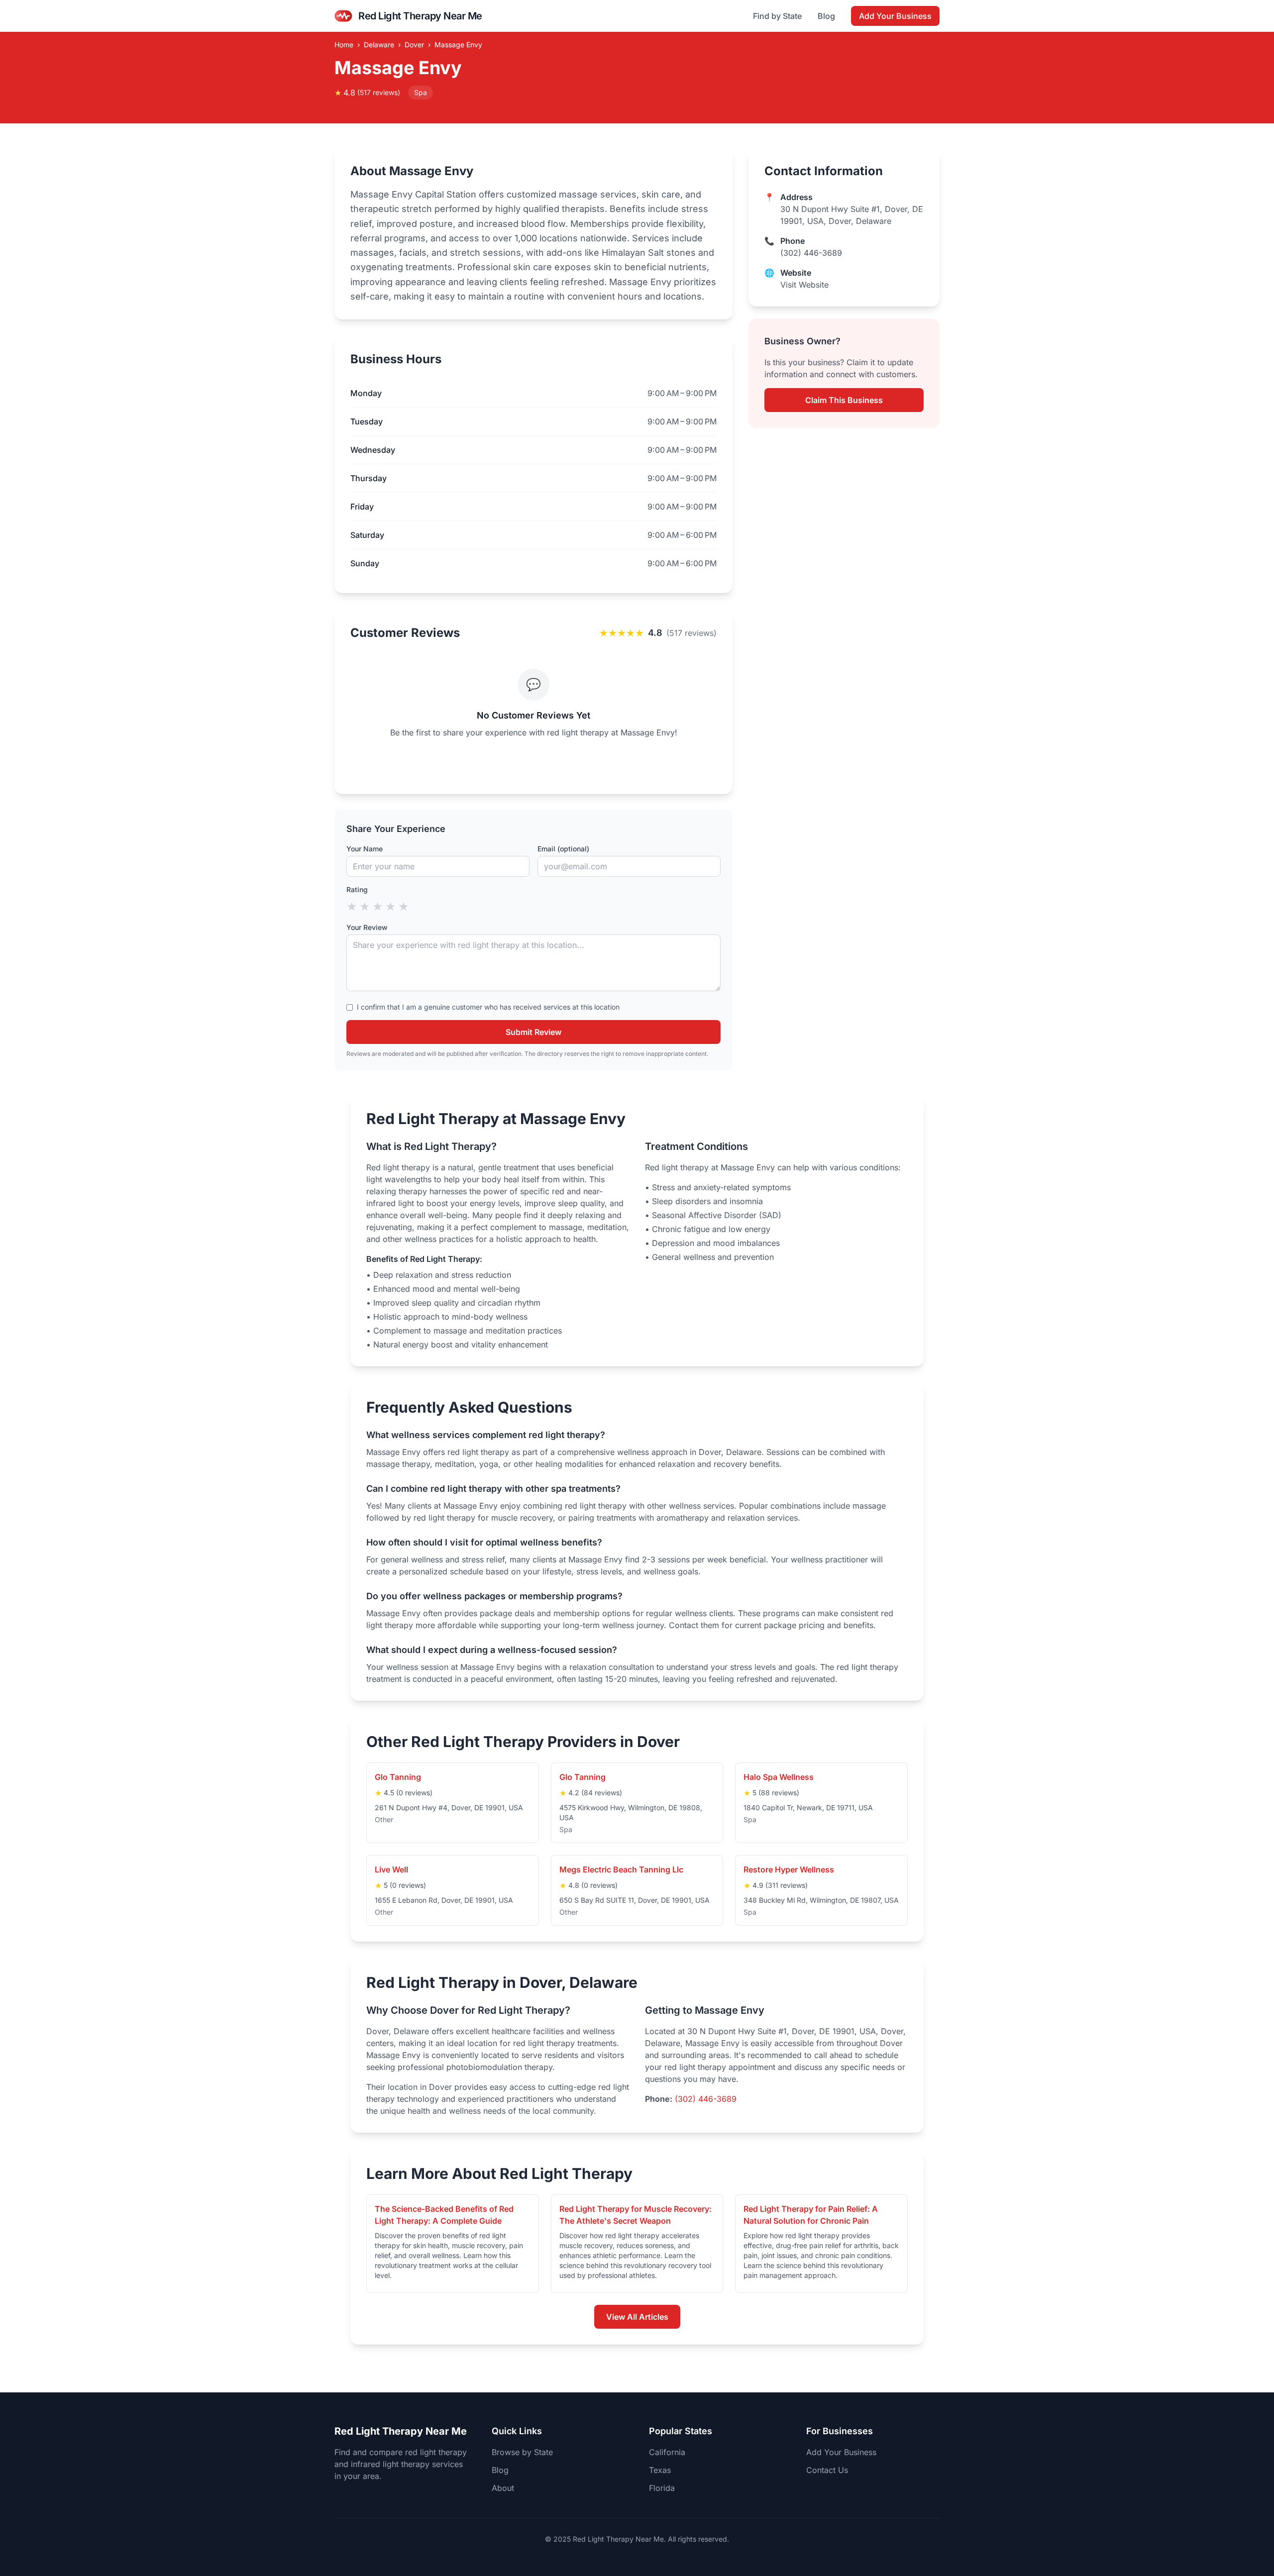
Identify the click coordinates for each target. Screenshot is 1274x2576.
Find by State (777, 16)
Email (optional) (563, 849)
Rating (357, 889)
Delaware (379, 45)
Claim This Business (844, 400)
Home (344, 45)
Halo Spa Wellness (779, 1777)
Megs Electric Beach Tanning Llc (621, 1869)
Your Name (365, 849)
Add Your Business (895, 16)
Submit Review (533, 1032)
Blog (826, 16)
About (503, 2488)
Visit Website (804, 285)
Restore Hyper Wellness (789, 1869)
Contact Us (827, 2470)
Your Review (367, 927)
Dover (414, 45)
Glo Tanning (398, 1777)
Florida (662, 2488)
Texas (660, 2470)
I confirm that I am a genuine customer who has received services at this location (488, 1007)
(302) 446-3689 (811, 253)
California (667, 2452)
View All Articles (637, 2317)
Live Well (391, 1869)
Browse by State (522, 2452)
